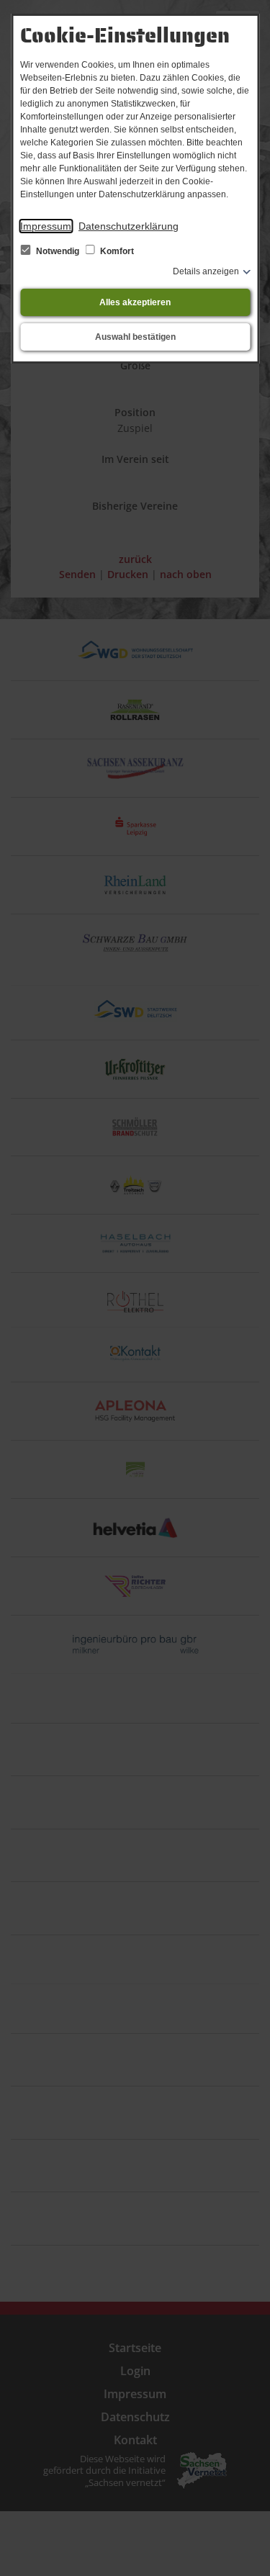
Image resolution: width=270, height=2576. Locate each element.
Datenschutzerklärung (129, 226)
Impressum (46, 226)
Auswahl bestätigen (135, 337)
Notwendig (58, 251)
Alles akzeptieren (135, 302)
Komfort (116, 251)
